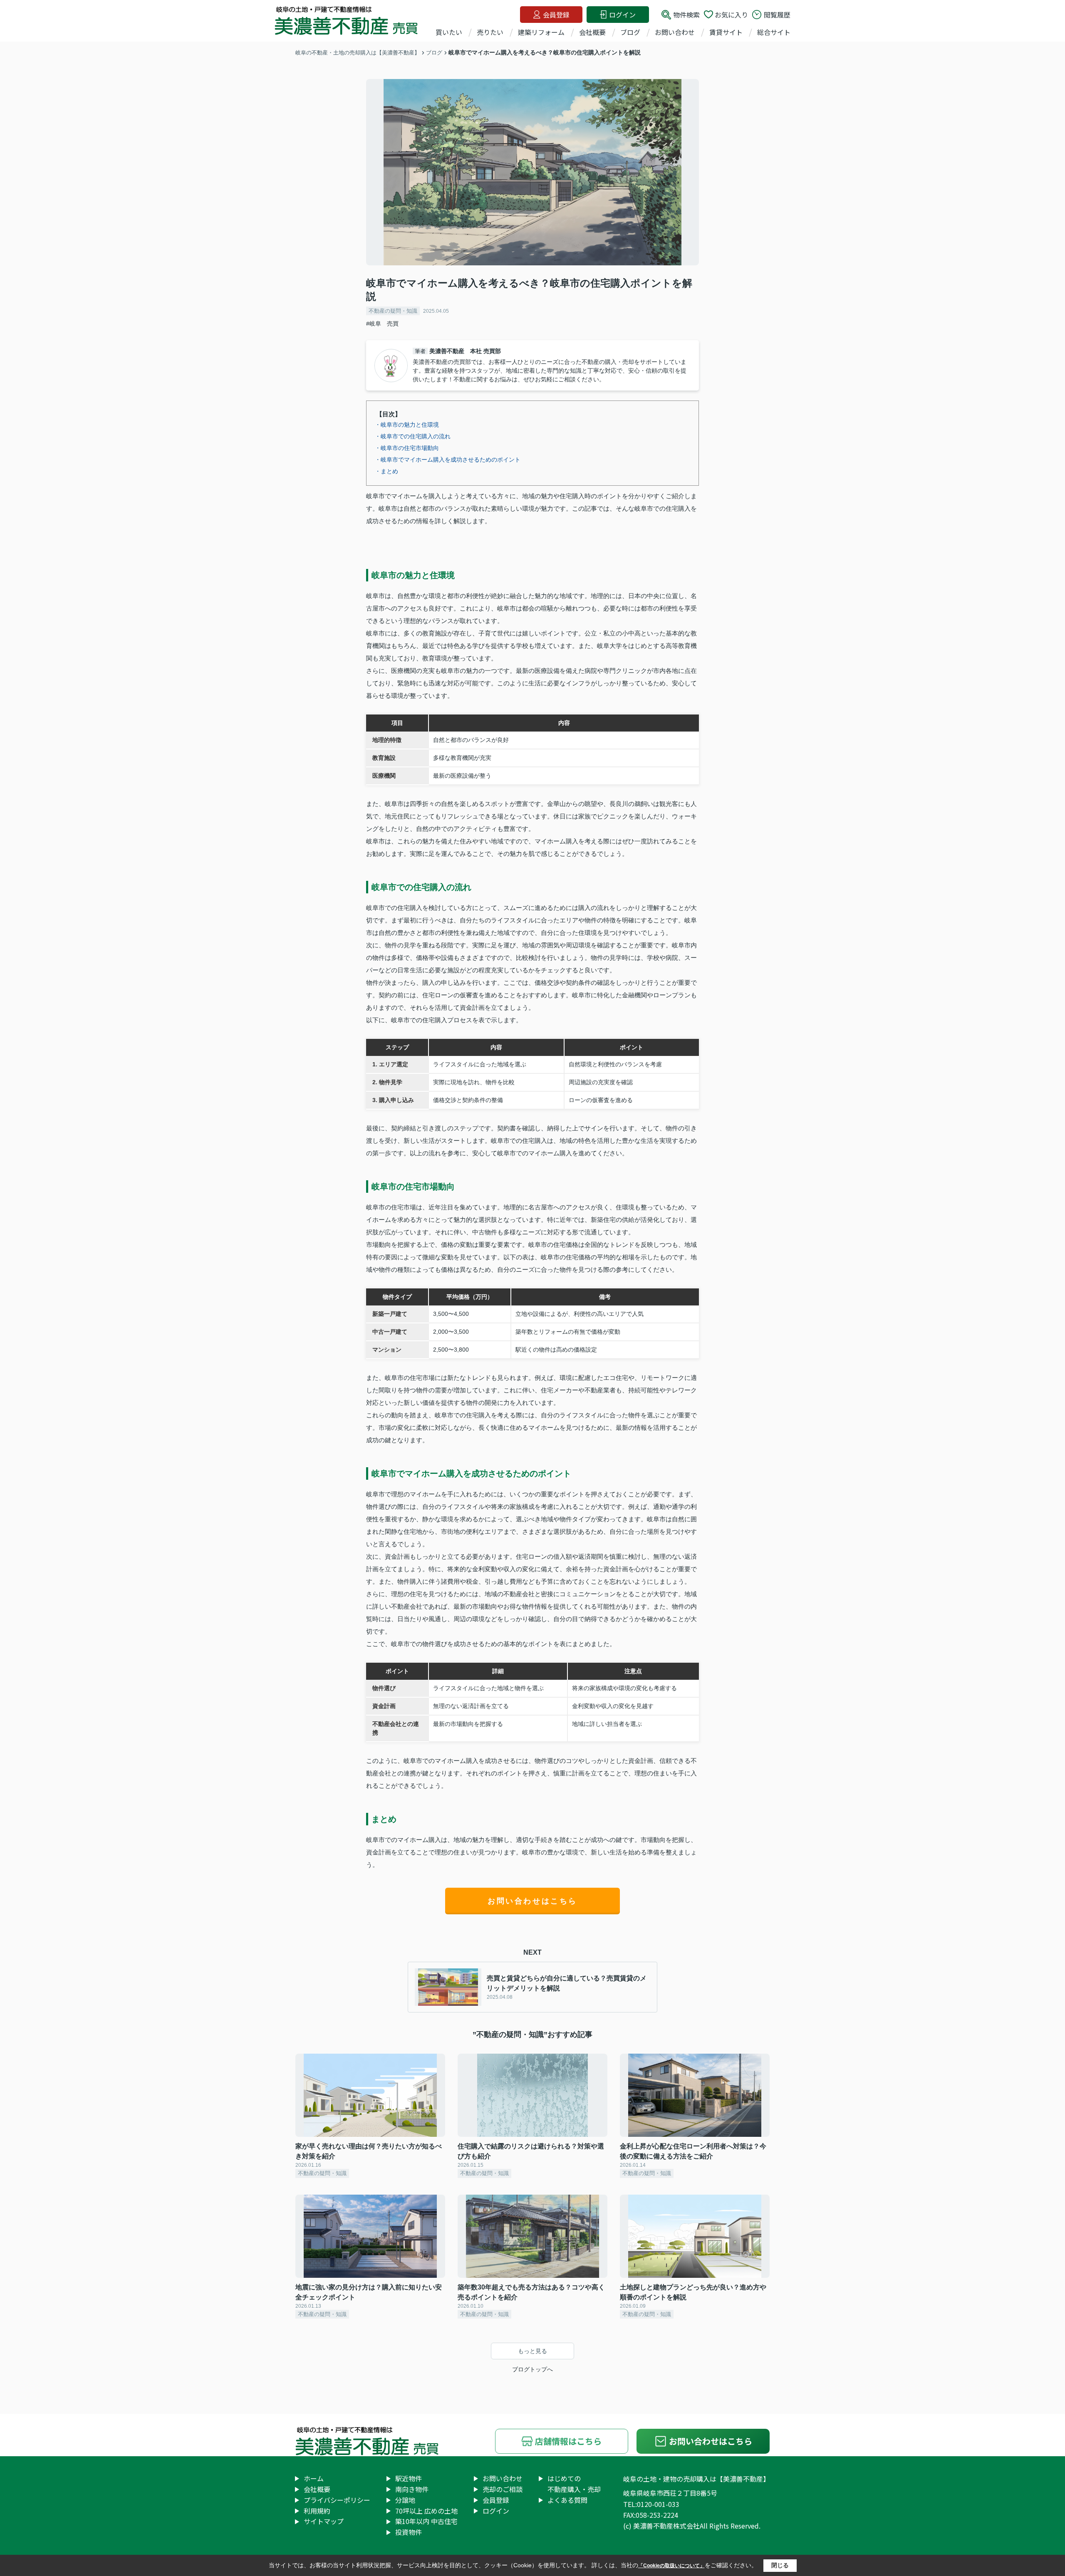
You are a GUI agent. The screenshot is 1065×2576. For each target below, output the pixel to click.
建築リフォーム (541, 32)
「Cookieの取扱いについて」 (671, 2566)
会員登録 (556, 15)
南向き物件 (412, 2489)
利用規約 (317, 2511)
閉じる (780, 2565)
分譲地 (405, 2500)
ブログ (630, 32)
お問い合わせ (675, 32)
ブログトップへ (532, 2369)
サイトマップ (324, 2521)
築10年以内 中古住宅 (426, 2521)
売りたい (490, 32)
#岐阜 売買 (382, 324)
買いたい (449, 32)
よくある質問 (567, 2500)
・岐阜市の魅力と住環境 (407, 425)
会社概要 (592, 32)
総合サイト (774, 32)
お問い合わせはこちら (532, 1901)
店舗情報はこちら (568, 2441)
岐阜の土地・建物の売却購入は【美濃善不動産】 (696, 2479)
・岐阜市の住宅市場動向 (407, 448)
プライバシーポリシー (337, 2500)
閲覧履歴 (777, 15)
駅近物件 (409, 2478)
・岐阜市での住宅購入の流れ (413, 436)
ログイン (622, 15)
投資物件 (409, 2532)
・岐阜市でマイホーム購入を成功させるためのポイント (448, 460)
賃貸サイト (726, 32)
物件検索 (686, 15)
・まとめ (386, 471)
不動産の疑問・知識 (393, 311)
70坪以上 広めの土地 (426, 2511)
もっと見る (532, 2351)
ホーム (314, 2478)
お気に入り (731, 15)
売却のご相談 (503, 2489)
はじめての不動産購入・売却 (574, 2484)
